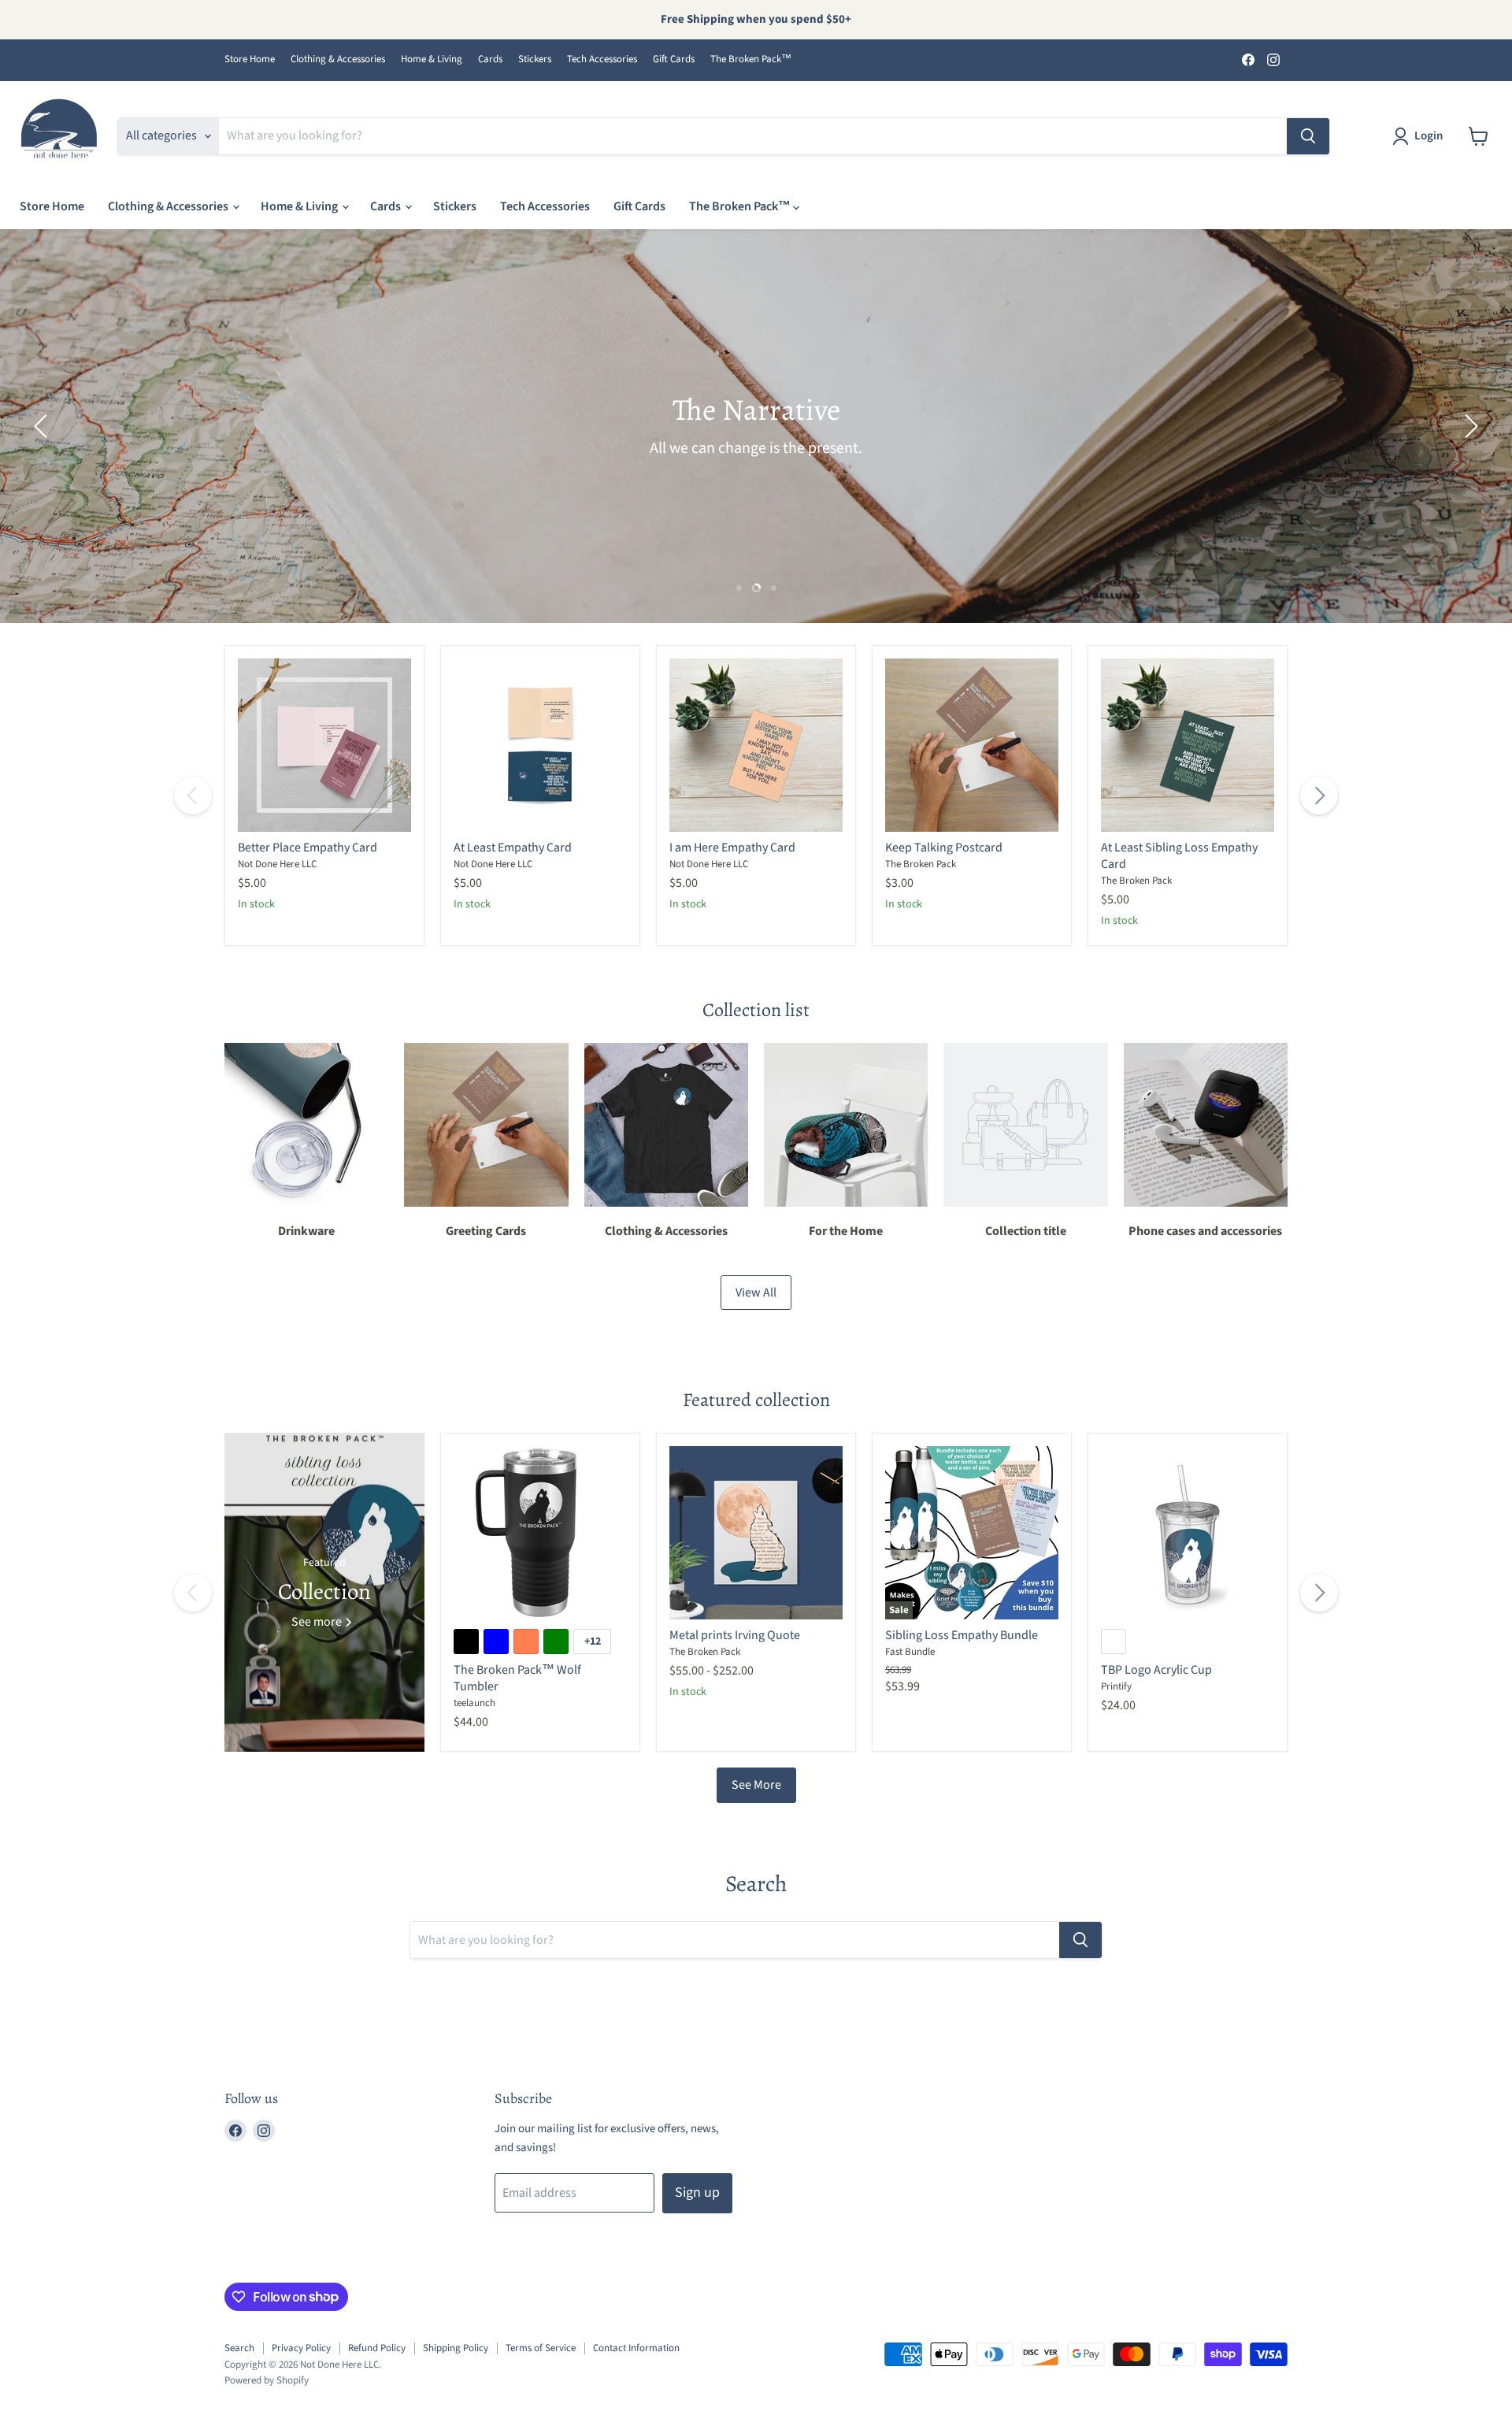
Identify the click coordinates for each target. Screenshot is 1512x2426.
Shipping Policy (456, 2348)
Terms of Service (541, 2348)
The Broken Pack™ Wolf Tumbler (517, 1678)
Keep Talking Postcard (944, 848)
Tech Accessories (602, 59)
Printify (1116, 1686)
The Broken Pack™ (751, 59)
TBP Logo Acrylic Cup (1156, 1670)
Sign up (697, 2192)
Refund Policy (377, 2348)
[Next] (1319, 796)
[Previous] (193, 796)
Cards (490, 59)
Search (239, 2348)
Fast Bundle (910, 1652)
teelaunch (474, 1703)
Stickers (535, 59)
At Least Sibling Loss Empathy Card (1179, 856)
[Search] (1308, 136)
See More (756, 1785)
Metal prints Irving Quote (735, 1635)
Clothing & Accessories (338, 59)
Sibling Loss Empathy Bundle (962, 1635)
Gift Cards (674, 59)
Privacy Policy (301, 2348)
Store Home (250, 59)
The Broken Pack (921, 864)
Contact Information (636, 2348)
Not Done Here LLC (277, 864)
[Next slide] (1469, 426)
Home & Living (432, 59)
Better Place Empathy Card (308, 848)
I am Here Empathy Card (732, 848)
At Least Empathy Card (513, 848)
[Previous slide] (43, 426)
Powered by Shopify (267, 2380)
